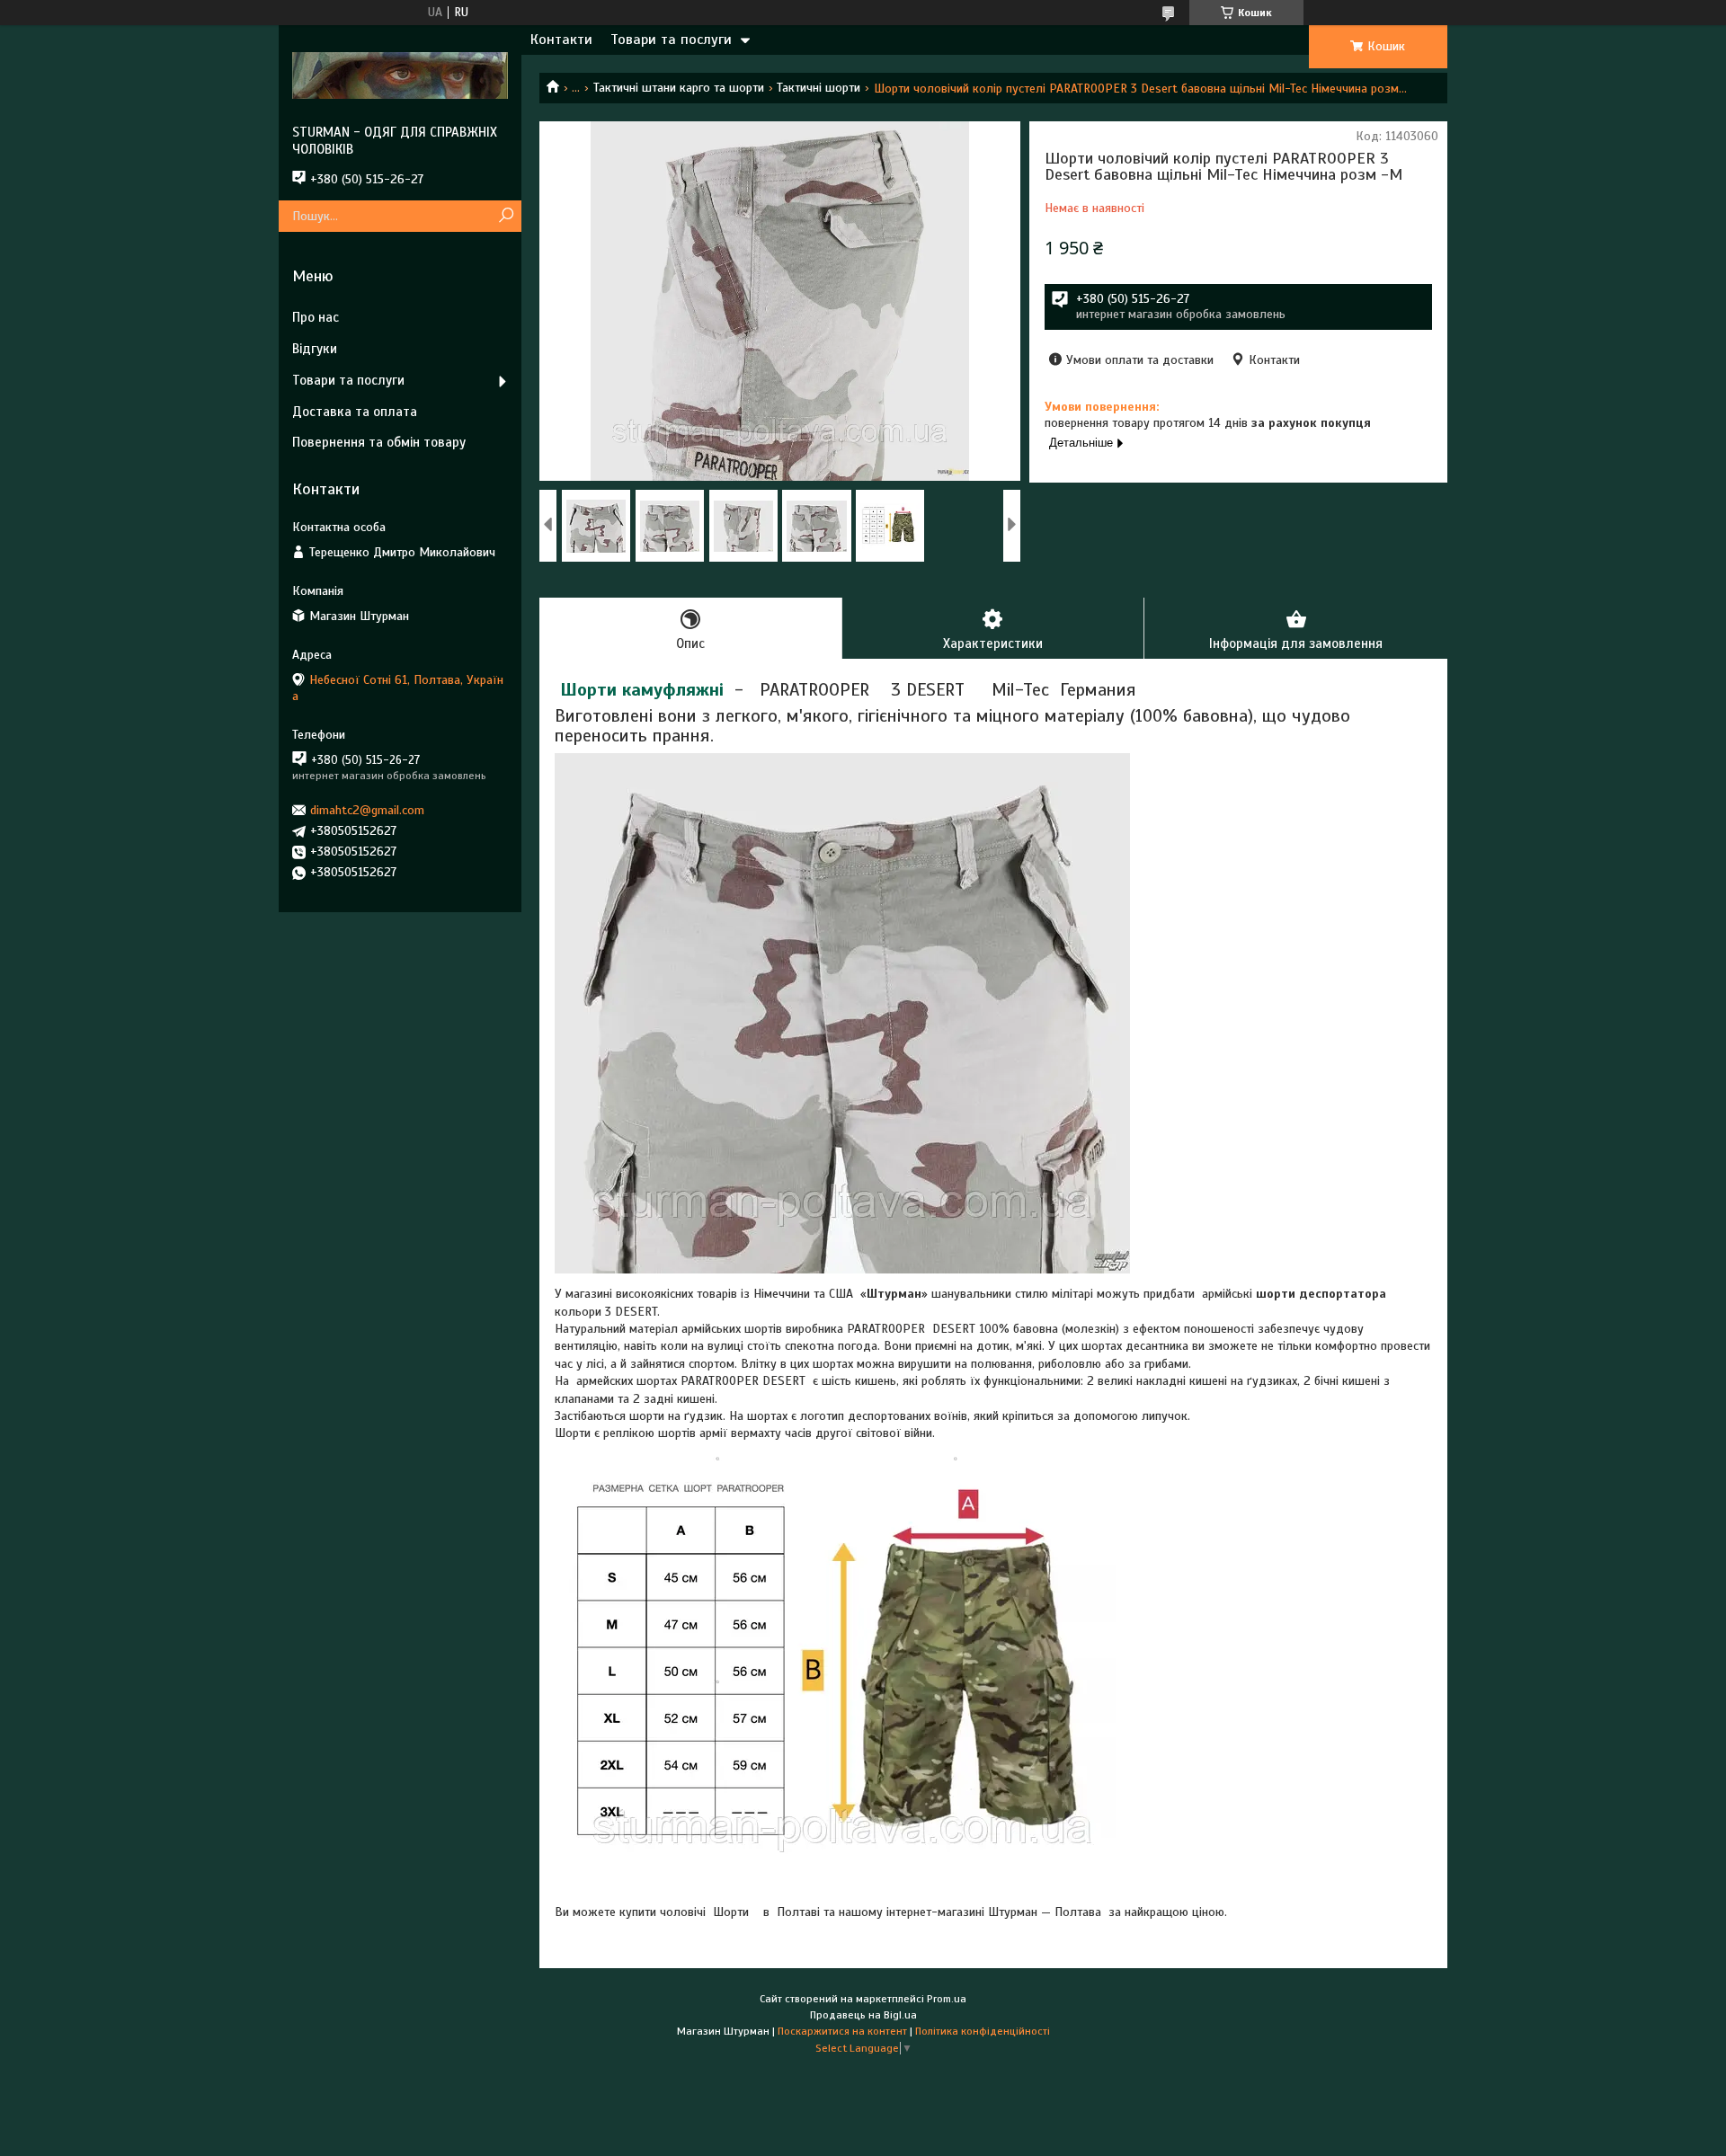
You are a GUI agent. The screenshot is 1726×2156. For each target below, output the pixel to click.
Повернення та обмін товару (379, 442)
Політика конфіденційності (983, 2031)
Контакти (561, 40)
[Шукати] (506, 216)
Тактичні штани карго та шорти (679, 88)
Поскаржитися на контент (842, 2031)
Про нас (316, 317)
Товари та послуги (671, 40)
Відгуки (315, 349)
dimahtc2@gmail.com (367, 810)
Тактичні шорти (819, 88)
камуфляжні (673, 690)
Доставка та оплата (355, 412)
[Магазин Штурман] (400, 75)
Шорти (588, 690)
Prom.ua (947, 1999)
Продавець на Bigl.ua (863, 2015)
